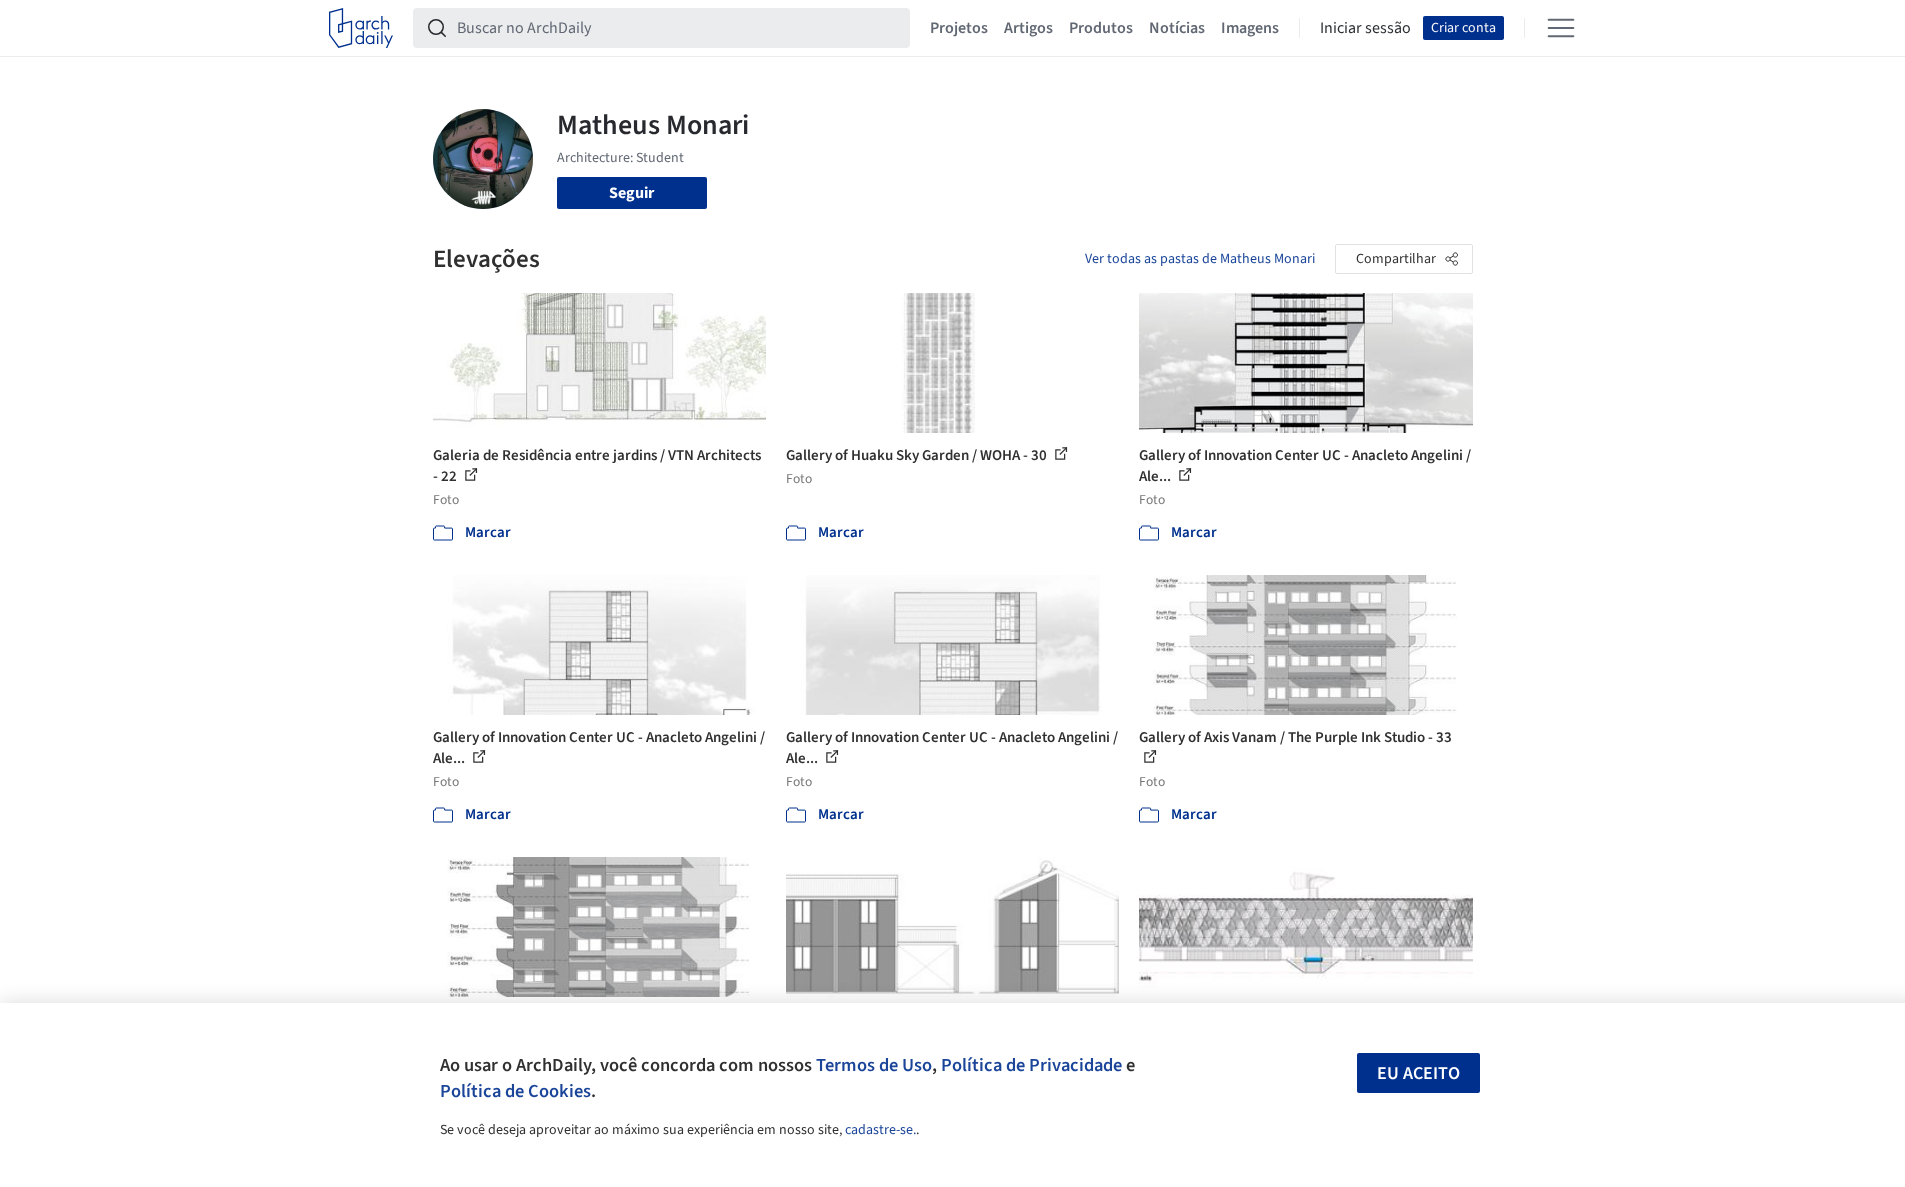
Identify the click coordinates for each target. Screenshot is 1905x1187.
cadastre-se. (880, 1130)
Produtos (1101, 28)
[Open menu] (1561, 28)
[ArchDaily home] (361, 28)
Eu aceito (1418, 1073)
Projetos (959, 28)
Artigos (1028, 28)
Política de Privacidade (1031, 1065)
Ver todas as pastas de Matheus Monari (1200, 259)
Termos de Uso (874, 1065)
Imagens (1250, 28)
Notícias (1177, 28)
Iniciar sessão (1365, 28)
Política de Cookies (515, 1091)
